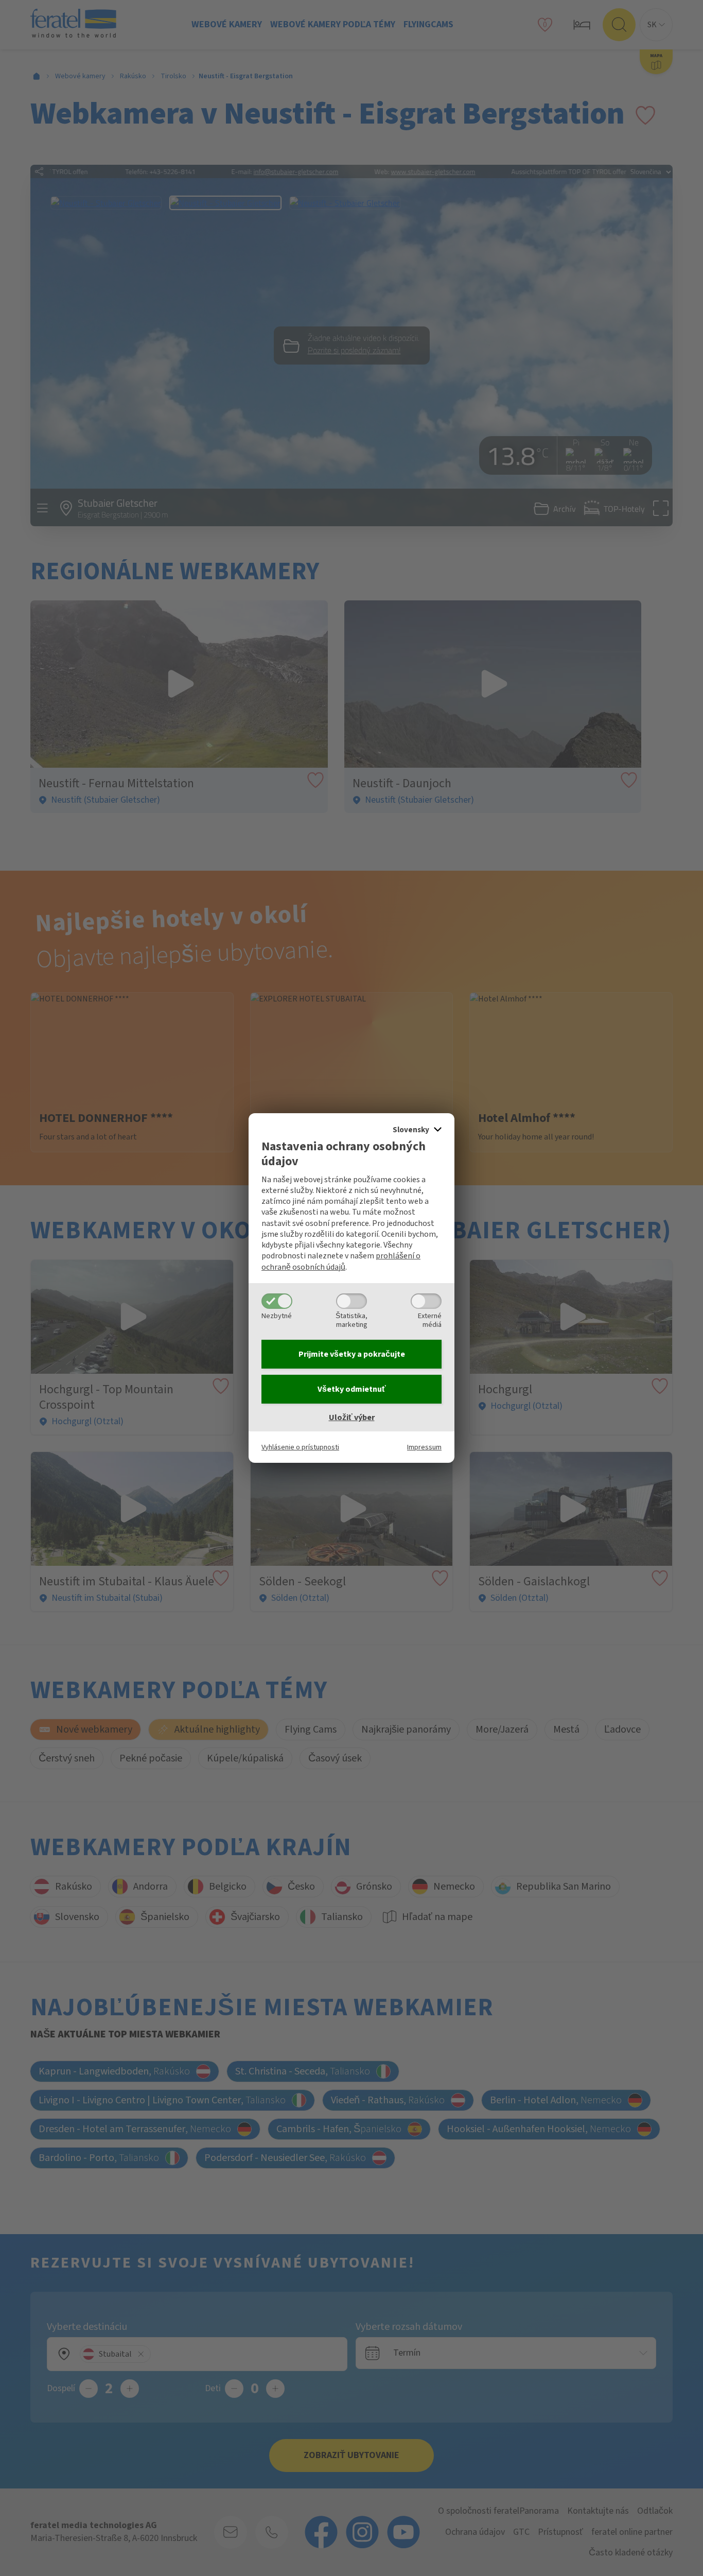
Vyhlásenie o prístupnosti (300, 1447)
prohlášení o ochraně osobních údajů (341, 1261)
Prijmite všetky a (352, 1354)
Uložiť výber (352, 1417)
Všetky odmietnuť (352, 1389)
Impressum (424, 1447)
